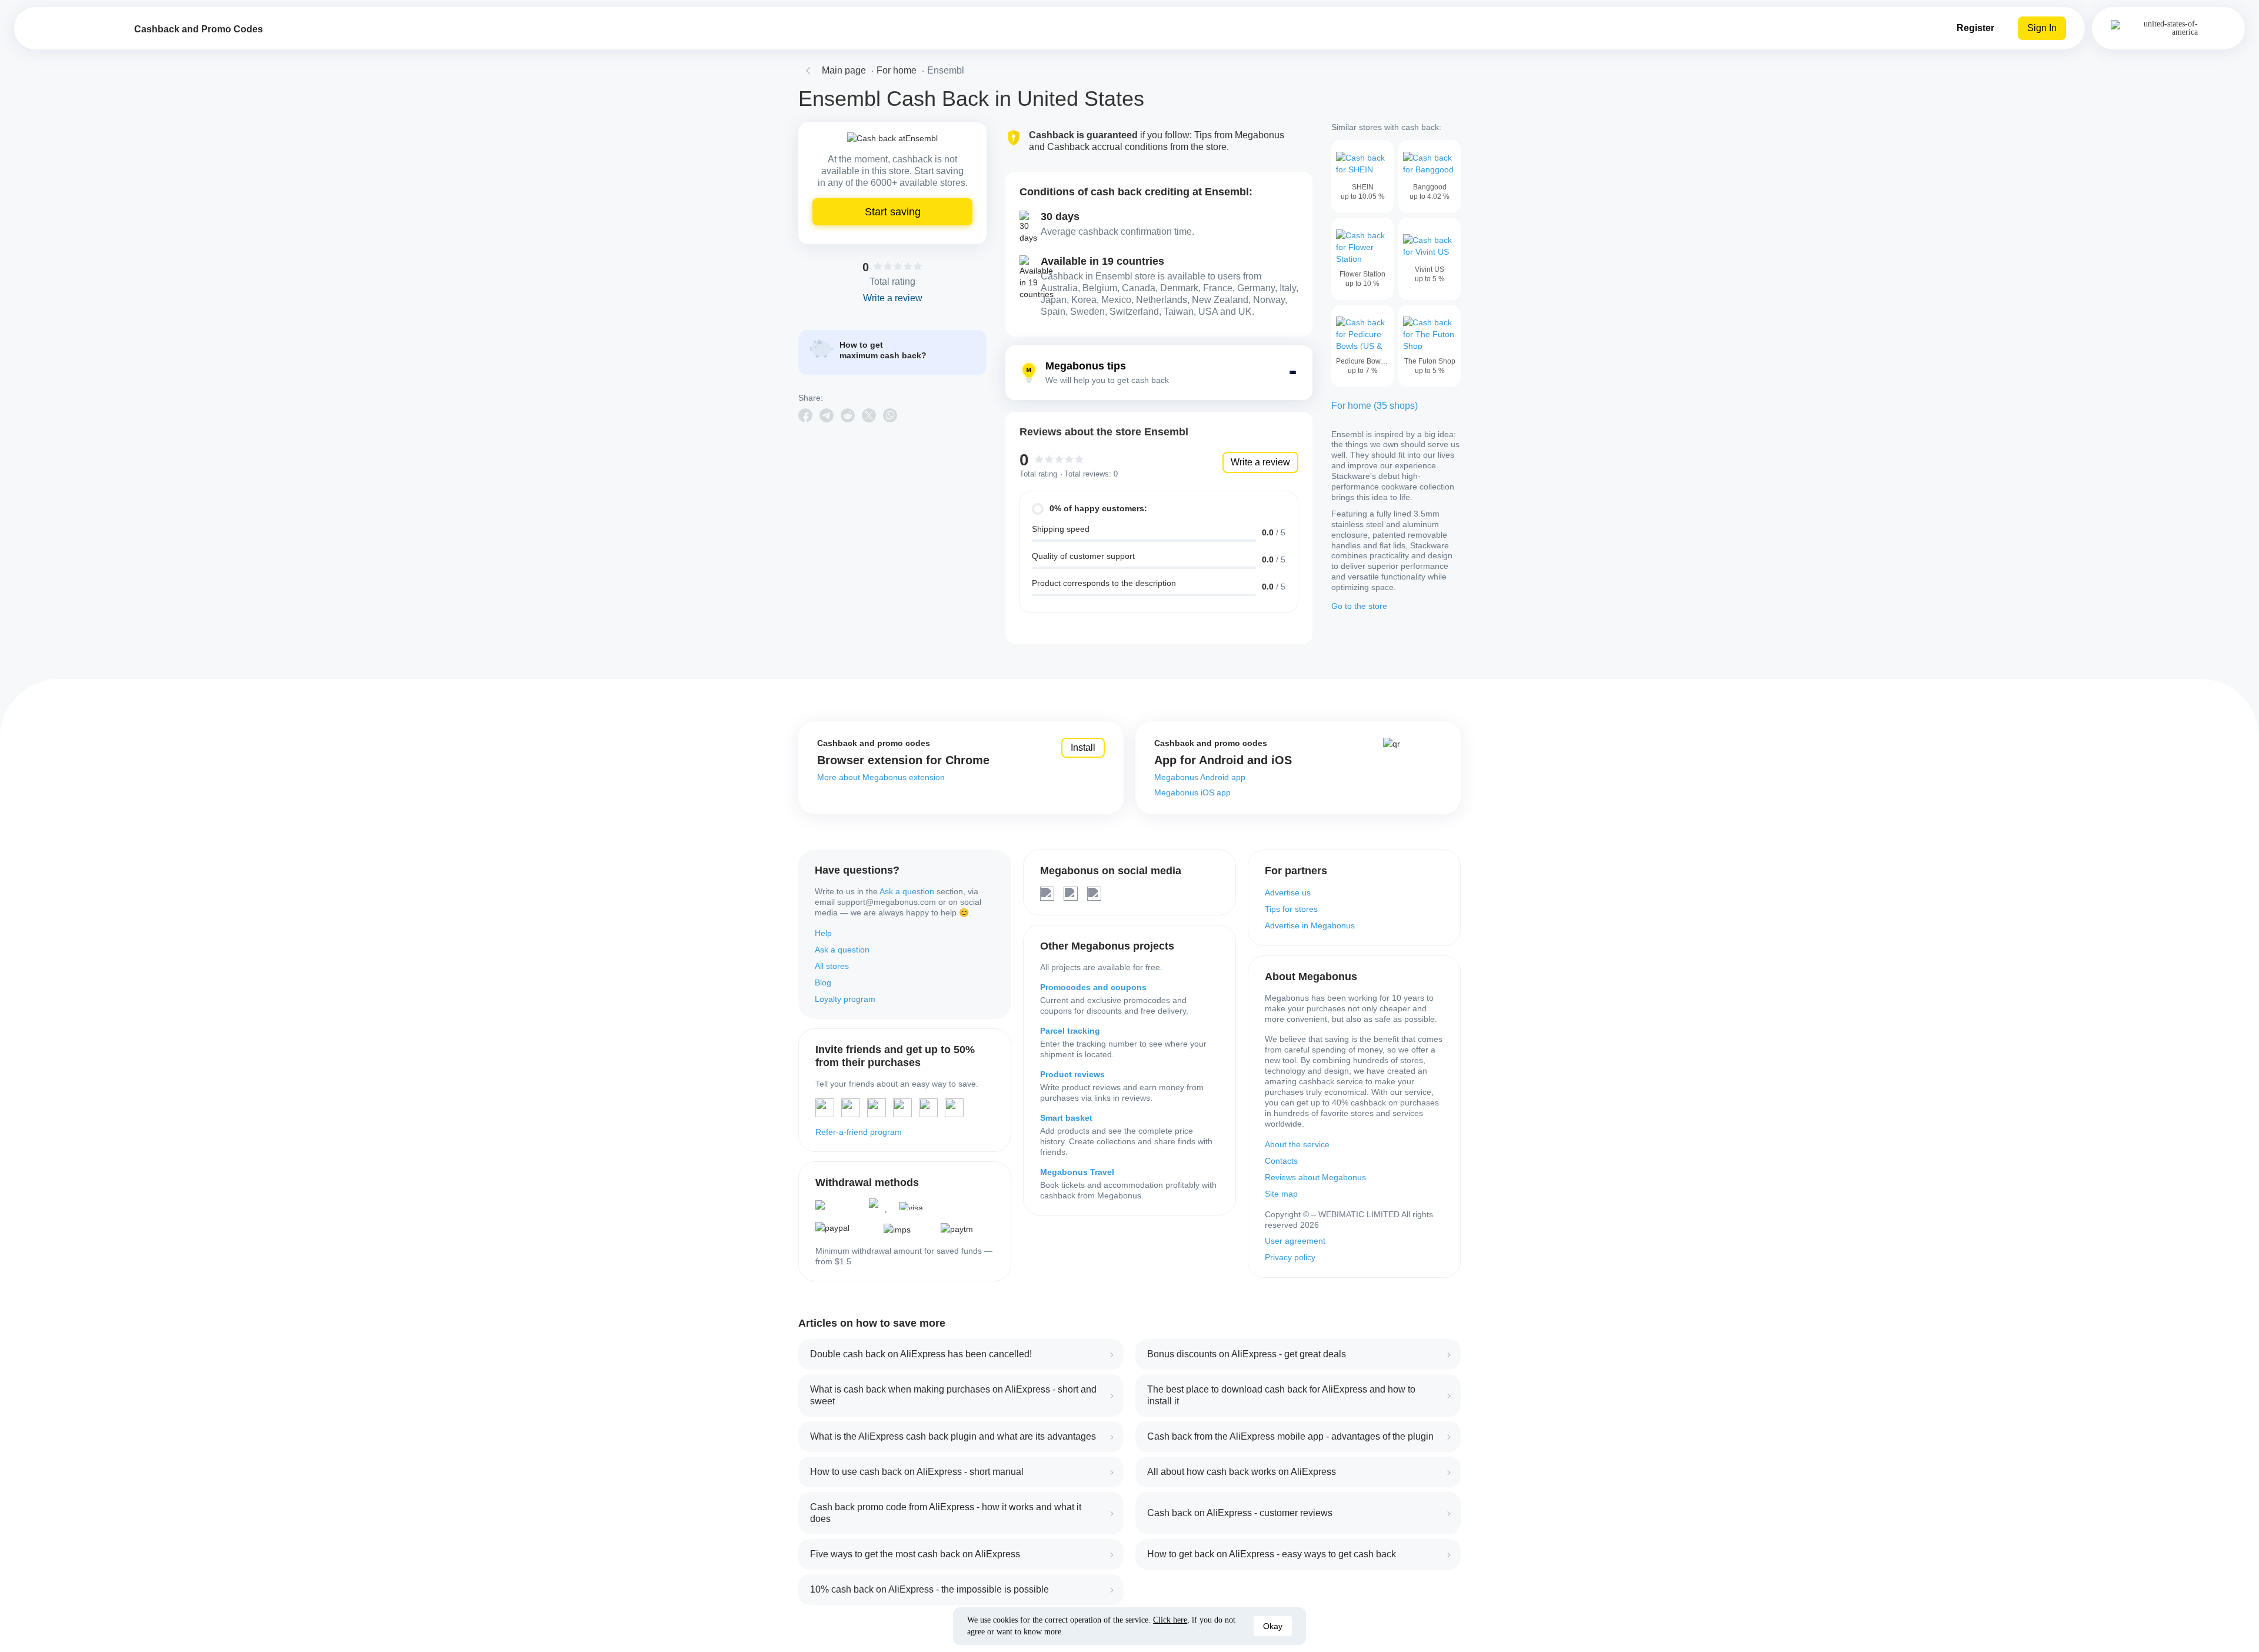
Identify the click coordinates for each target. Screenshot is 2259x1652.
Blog (823, 982)
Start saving (893, 212)
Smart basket (1066, 1118)
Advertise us (1288, 892)
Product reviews (1072, 1074)
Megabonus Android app (1200, 777)
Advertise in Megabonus (1310, 925)
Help (823, 933)
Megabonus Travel (1077, 1172)
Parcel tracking (1070, 1031)
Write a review (1260, 462)
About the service (1297, 1144)
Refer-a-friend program (859, 1132)
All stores (832, 966)
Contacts (1281, 1161)
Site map (1281, 1194)
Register (1975, 28)
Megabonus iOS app (1192, 792)
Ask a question (907, 891)
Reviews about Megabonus (1315, 1177)
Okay (1273, 1626)
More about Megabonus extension (881, 777)
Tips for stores (1291, 909)
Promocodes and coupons (1093, 987)
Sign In (2042, 28)
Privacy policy (1290, 1257)
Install (1083, 747)
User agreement (1295, 1241)
